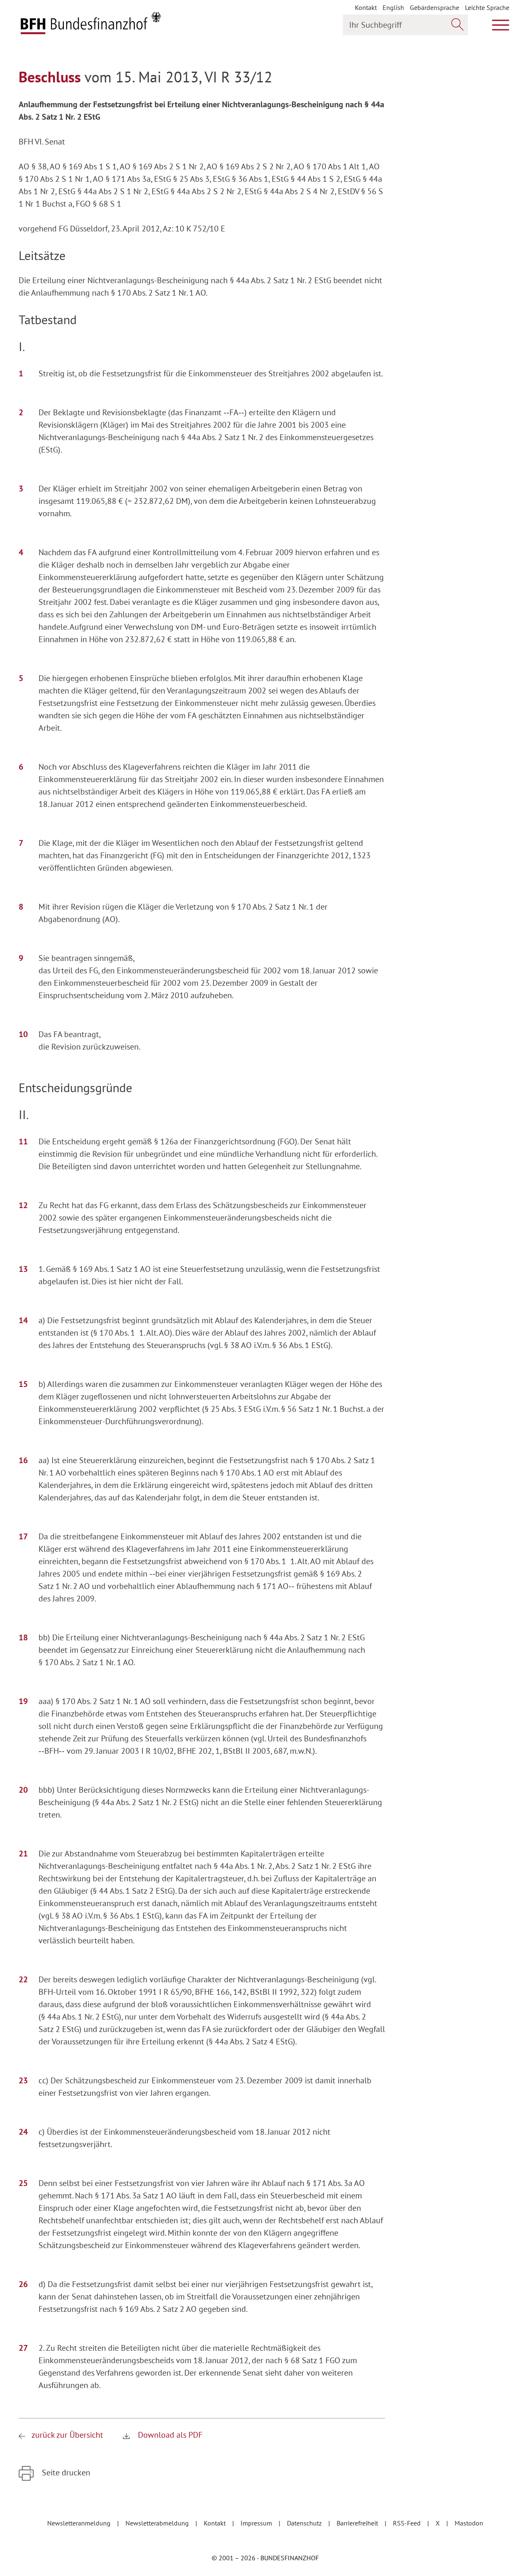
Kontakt (366, 7)
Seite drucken (65, 2472)
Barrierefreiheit (358, 2523)
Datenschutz (305, 2523)
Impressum (257, 2523)
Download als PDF (169, 2435)
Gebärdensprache (435, 7)
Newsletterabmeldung (158, 2523)
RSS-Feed (408, 2523)
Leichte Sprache (487, 7)
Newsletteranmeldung (80, 2523)
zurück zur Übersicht (67, 2435)
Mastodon (469, 2523)
